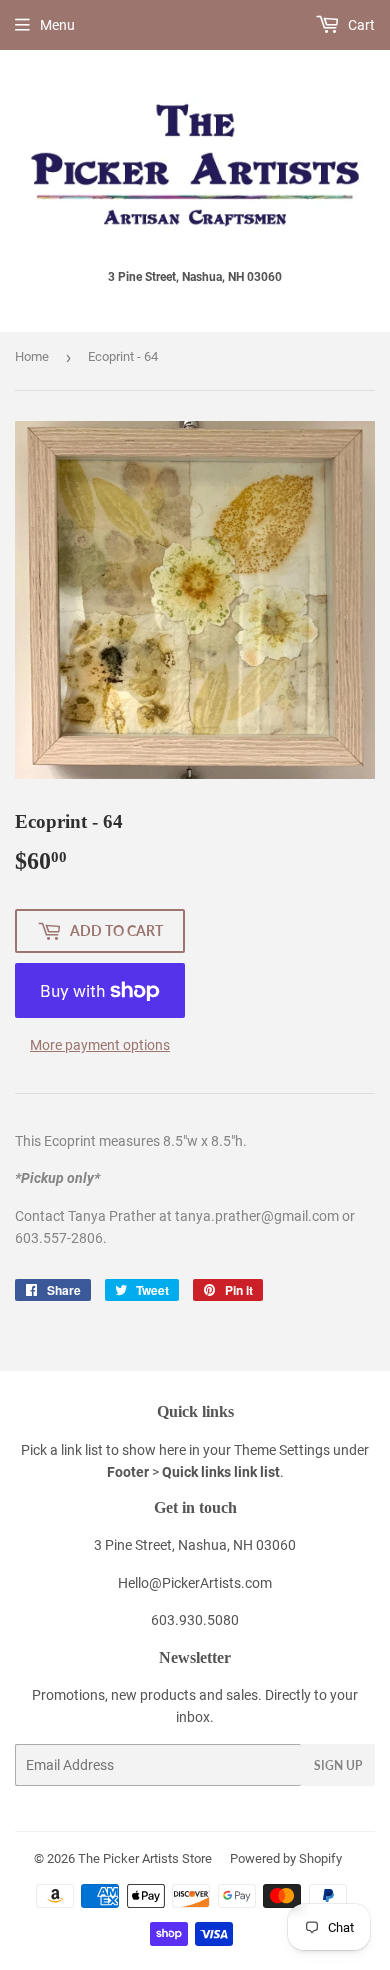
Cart (360, 25)
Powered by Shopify (286, 1858)
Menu (57, 25)
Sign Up (338, 1765)
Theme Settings (282, 1450)
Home (32, 356)
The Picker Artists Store (145, 1858)
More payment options (100, 1045)
